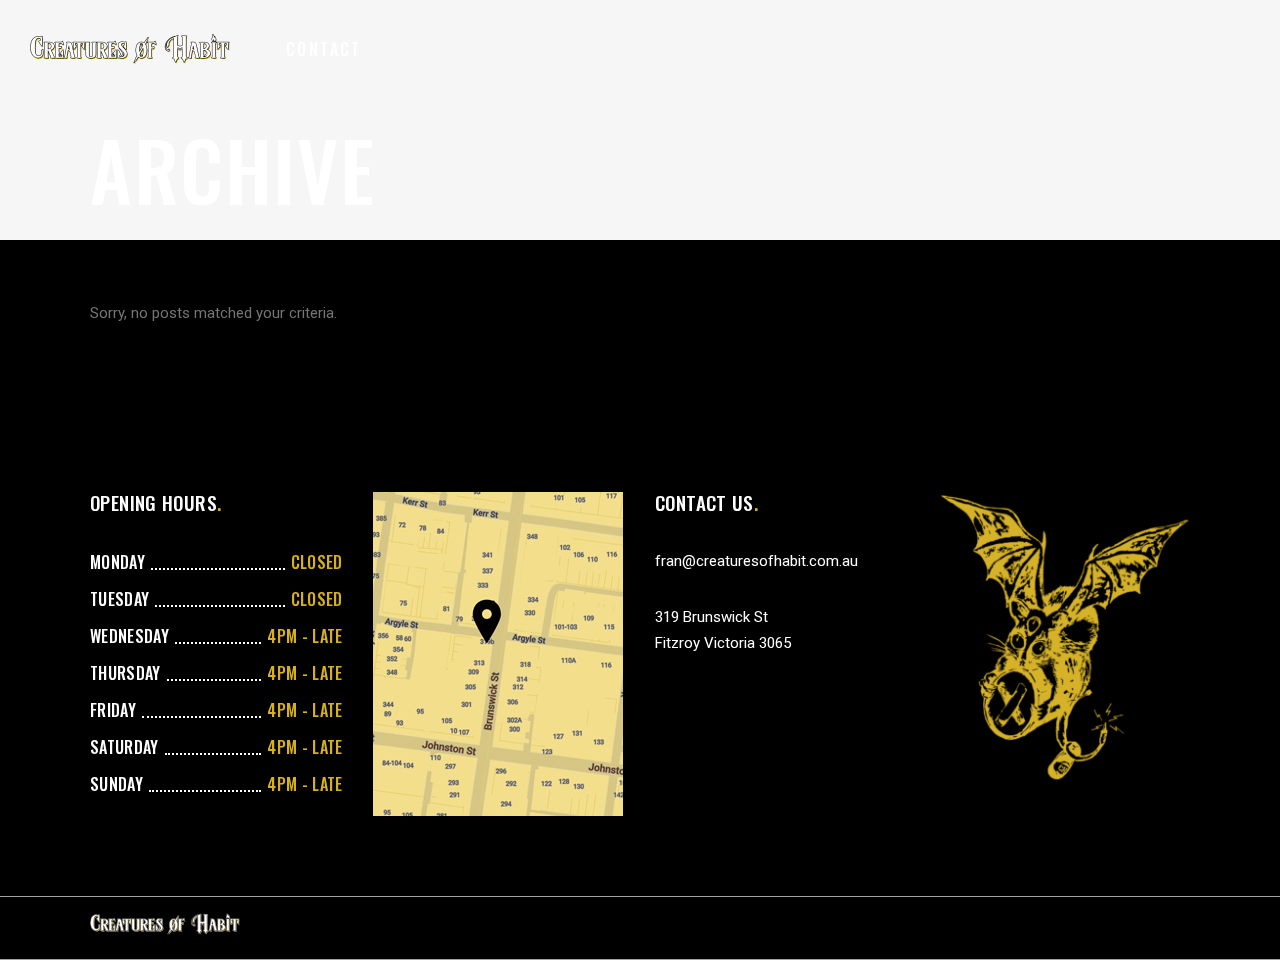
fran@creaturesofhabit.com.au (756, 561)
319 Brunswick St (711, 617)
